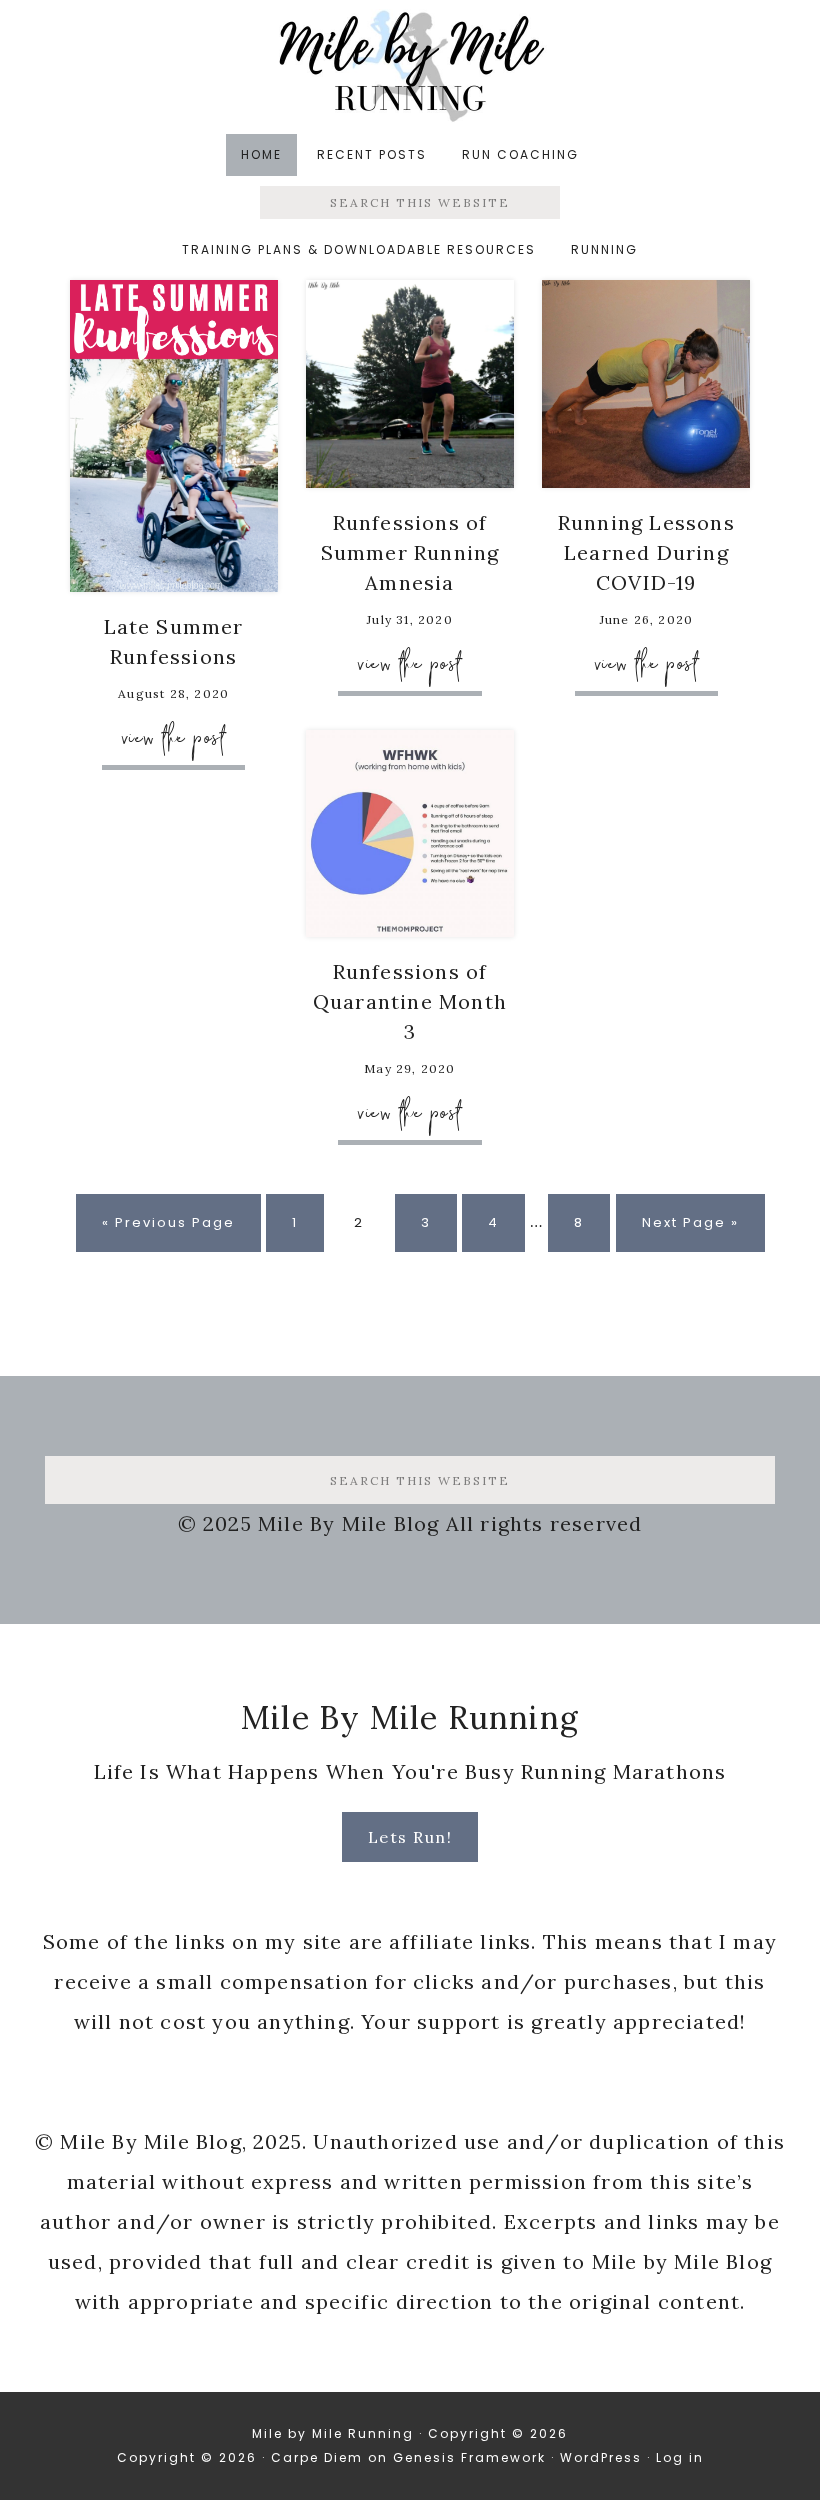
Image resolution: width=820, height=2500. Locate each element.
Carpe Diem (317, 2457)
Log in (680, 2457)
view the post (174, 737)
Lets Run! (410, 1837)
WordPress (601, 2457)
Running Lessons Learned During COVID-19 (646, 552)
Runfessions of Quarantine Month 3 (410, 1001)
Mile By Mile (410, 65)
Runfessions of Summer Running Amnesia (410, 552)
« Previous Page (168, 1232)
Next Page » (690, 1232)
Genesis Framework (469, 2457)
